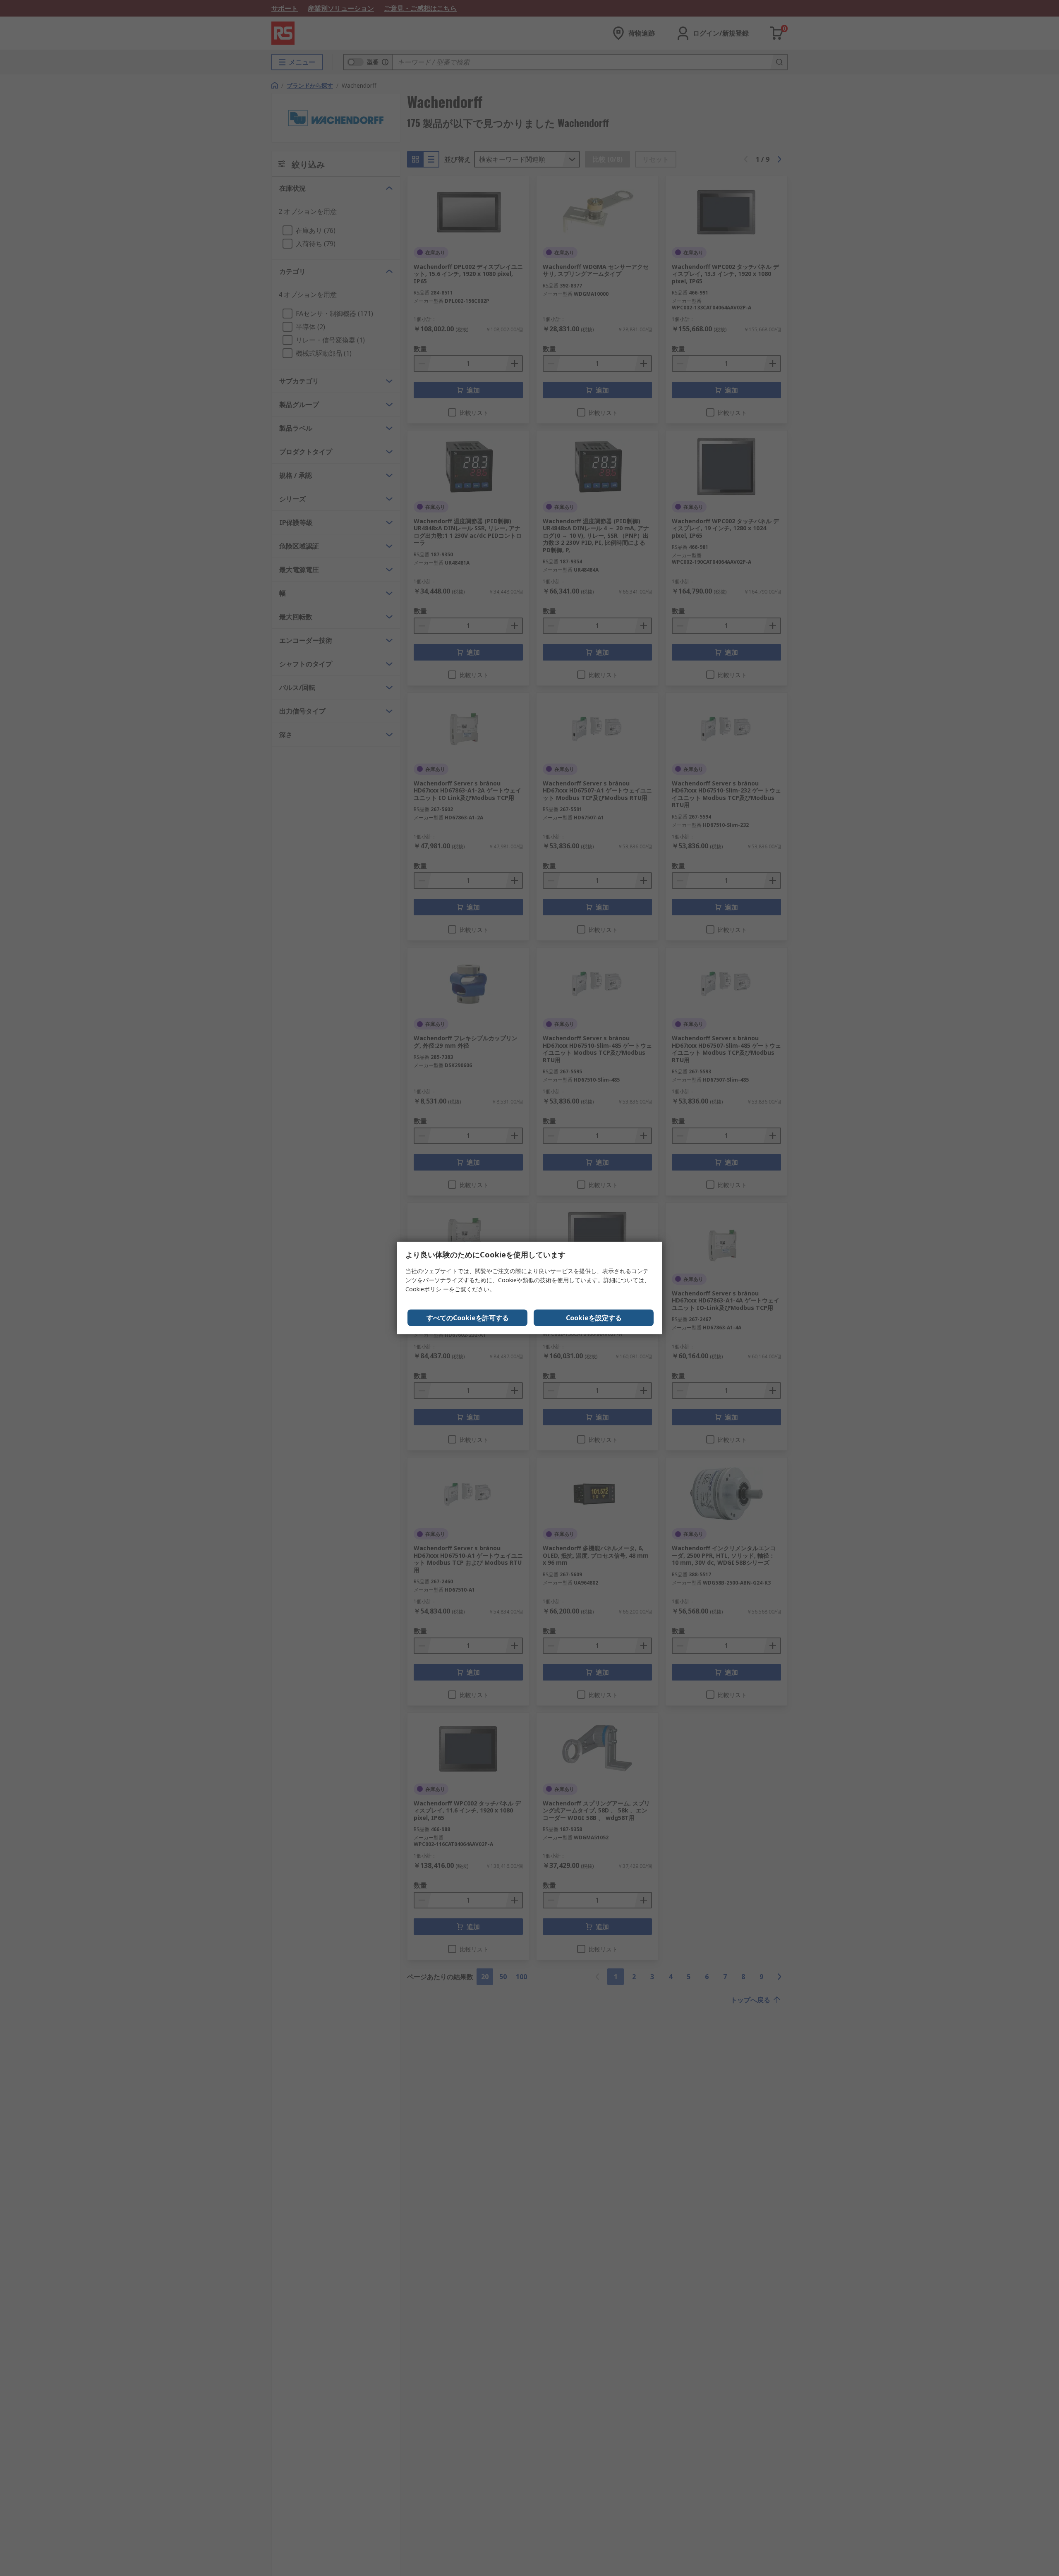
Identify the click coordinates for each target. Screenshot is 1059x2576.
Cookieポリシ (423, 1289)
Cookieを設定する (594, 1318)
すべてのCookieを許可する (468, 1318)
